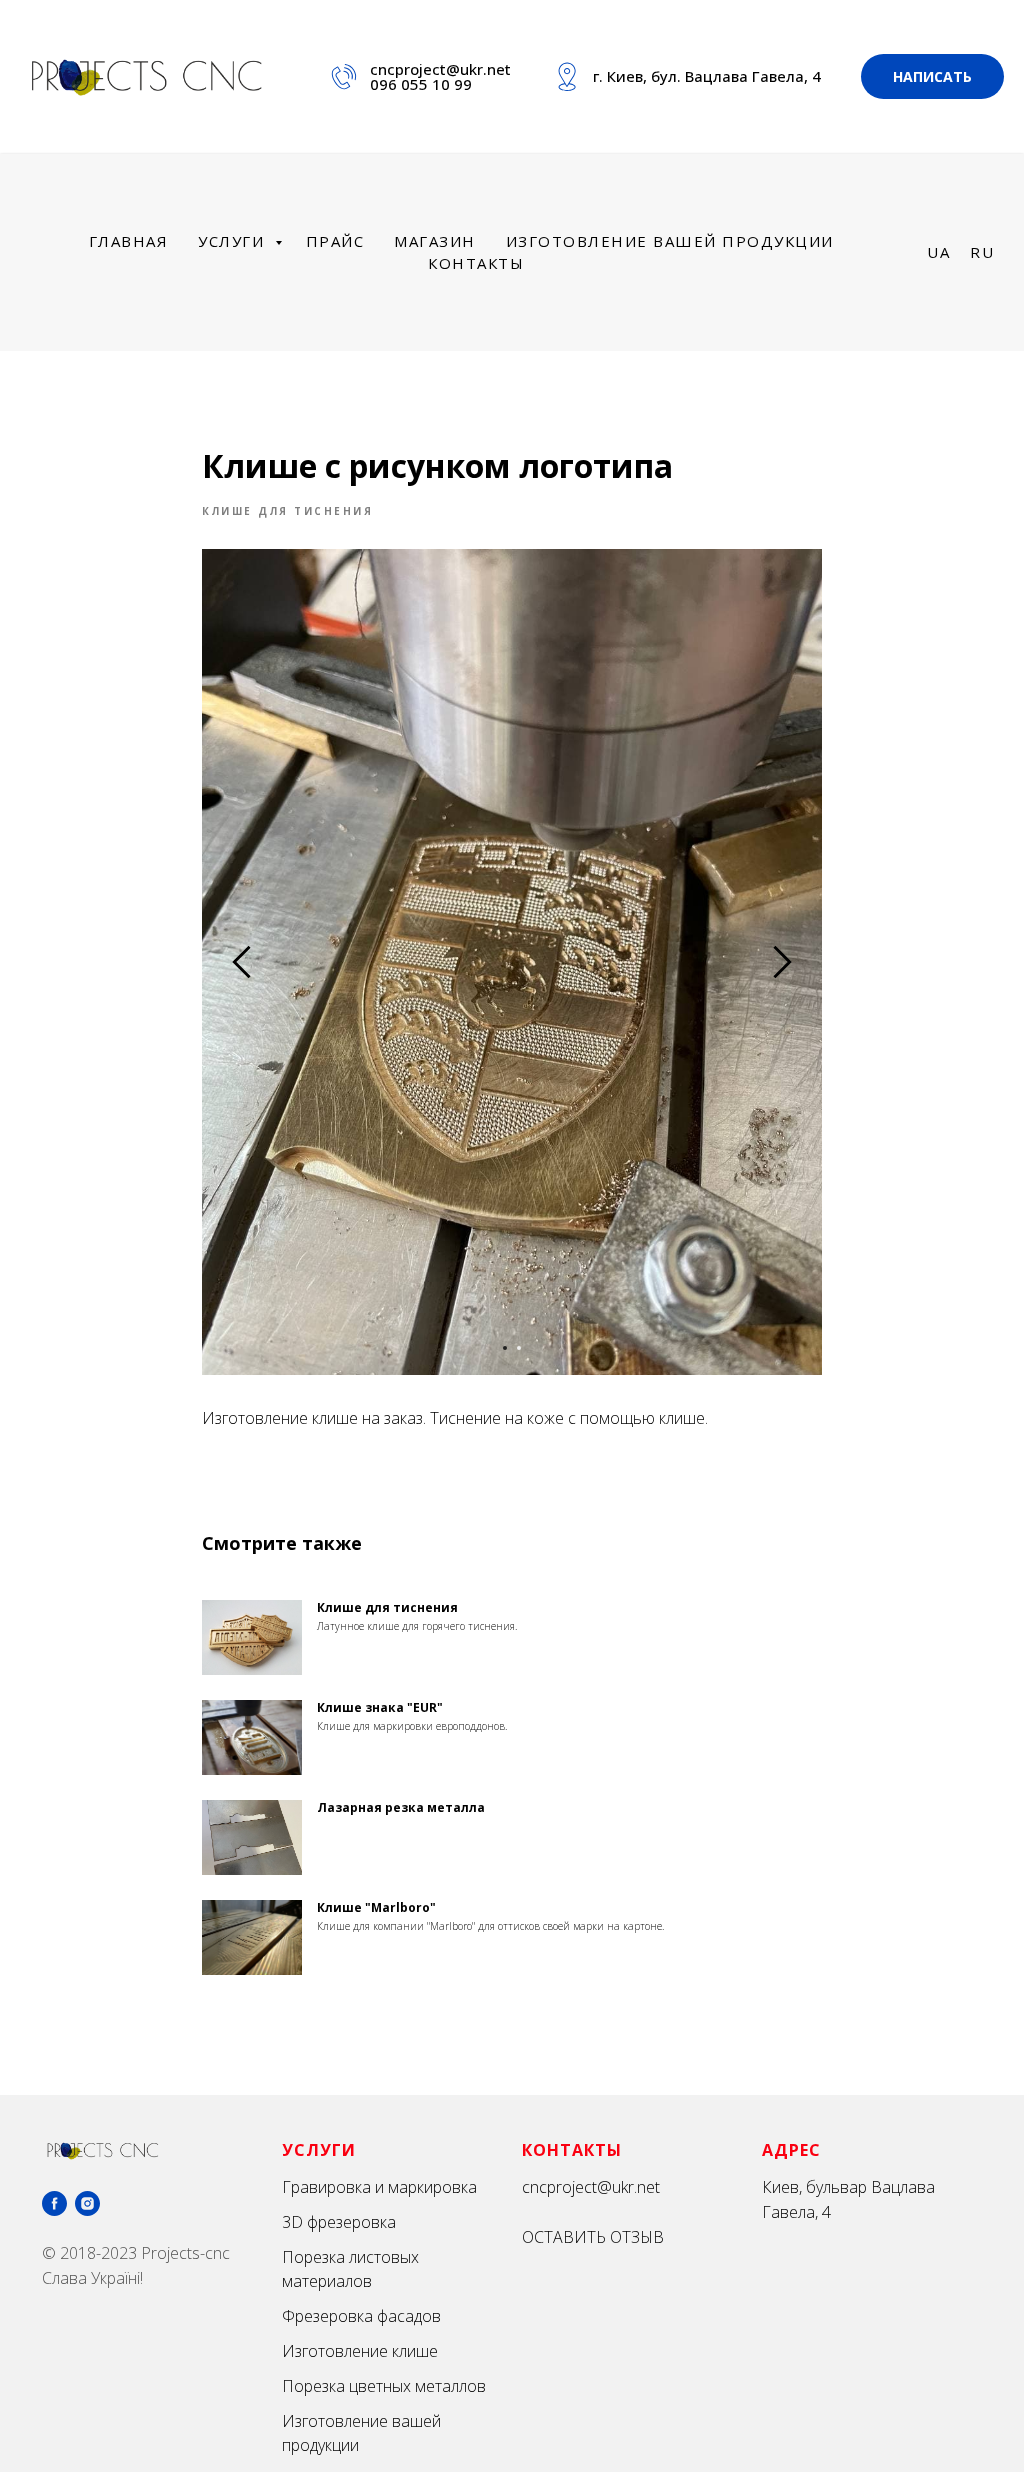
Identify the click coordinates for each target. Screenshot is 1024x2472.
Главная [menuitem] (129, 241)
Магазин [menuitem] (435, 241)
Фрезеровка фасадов (361, 2316)
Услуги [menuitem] (234, 241)
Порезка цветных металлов (384, 2386)
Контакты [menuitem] (476, 263)
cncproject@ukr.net (440, 69)
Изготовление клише (360, 2351)
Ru (982, 252)
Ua (938, 252)
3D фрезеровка (339, 2222)
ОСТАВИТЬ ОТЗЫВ (593, 2237)
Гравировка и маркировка (379, 2187)
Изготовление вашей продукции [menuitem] (670, 241)
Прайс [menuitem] (335, 241)
